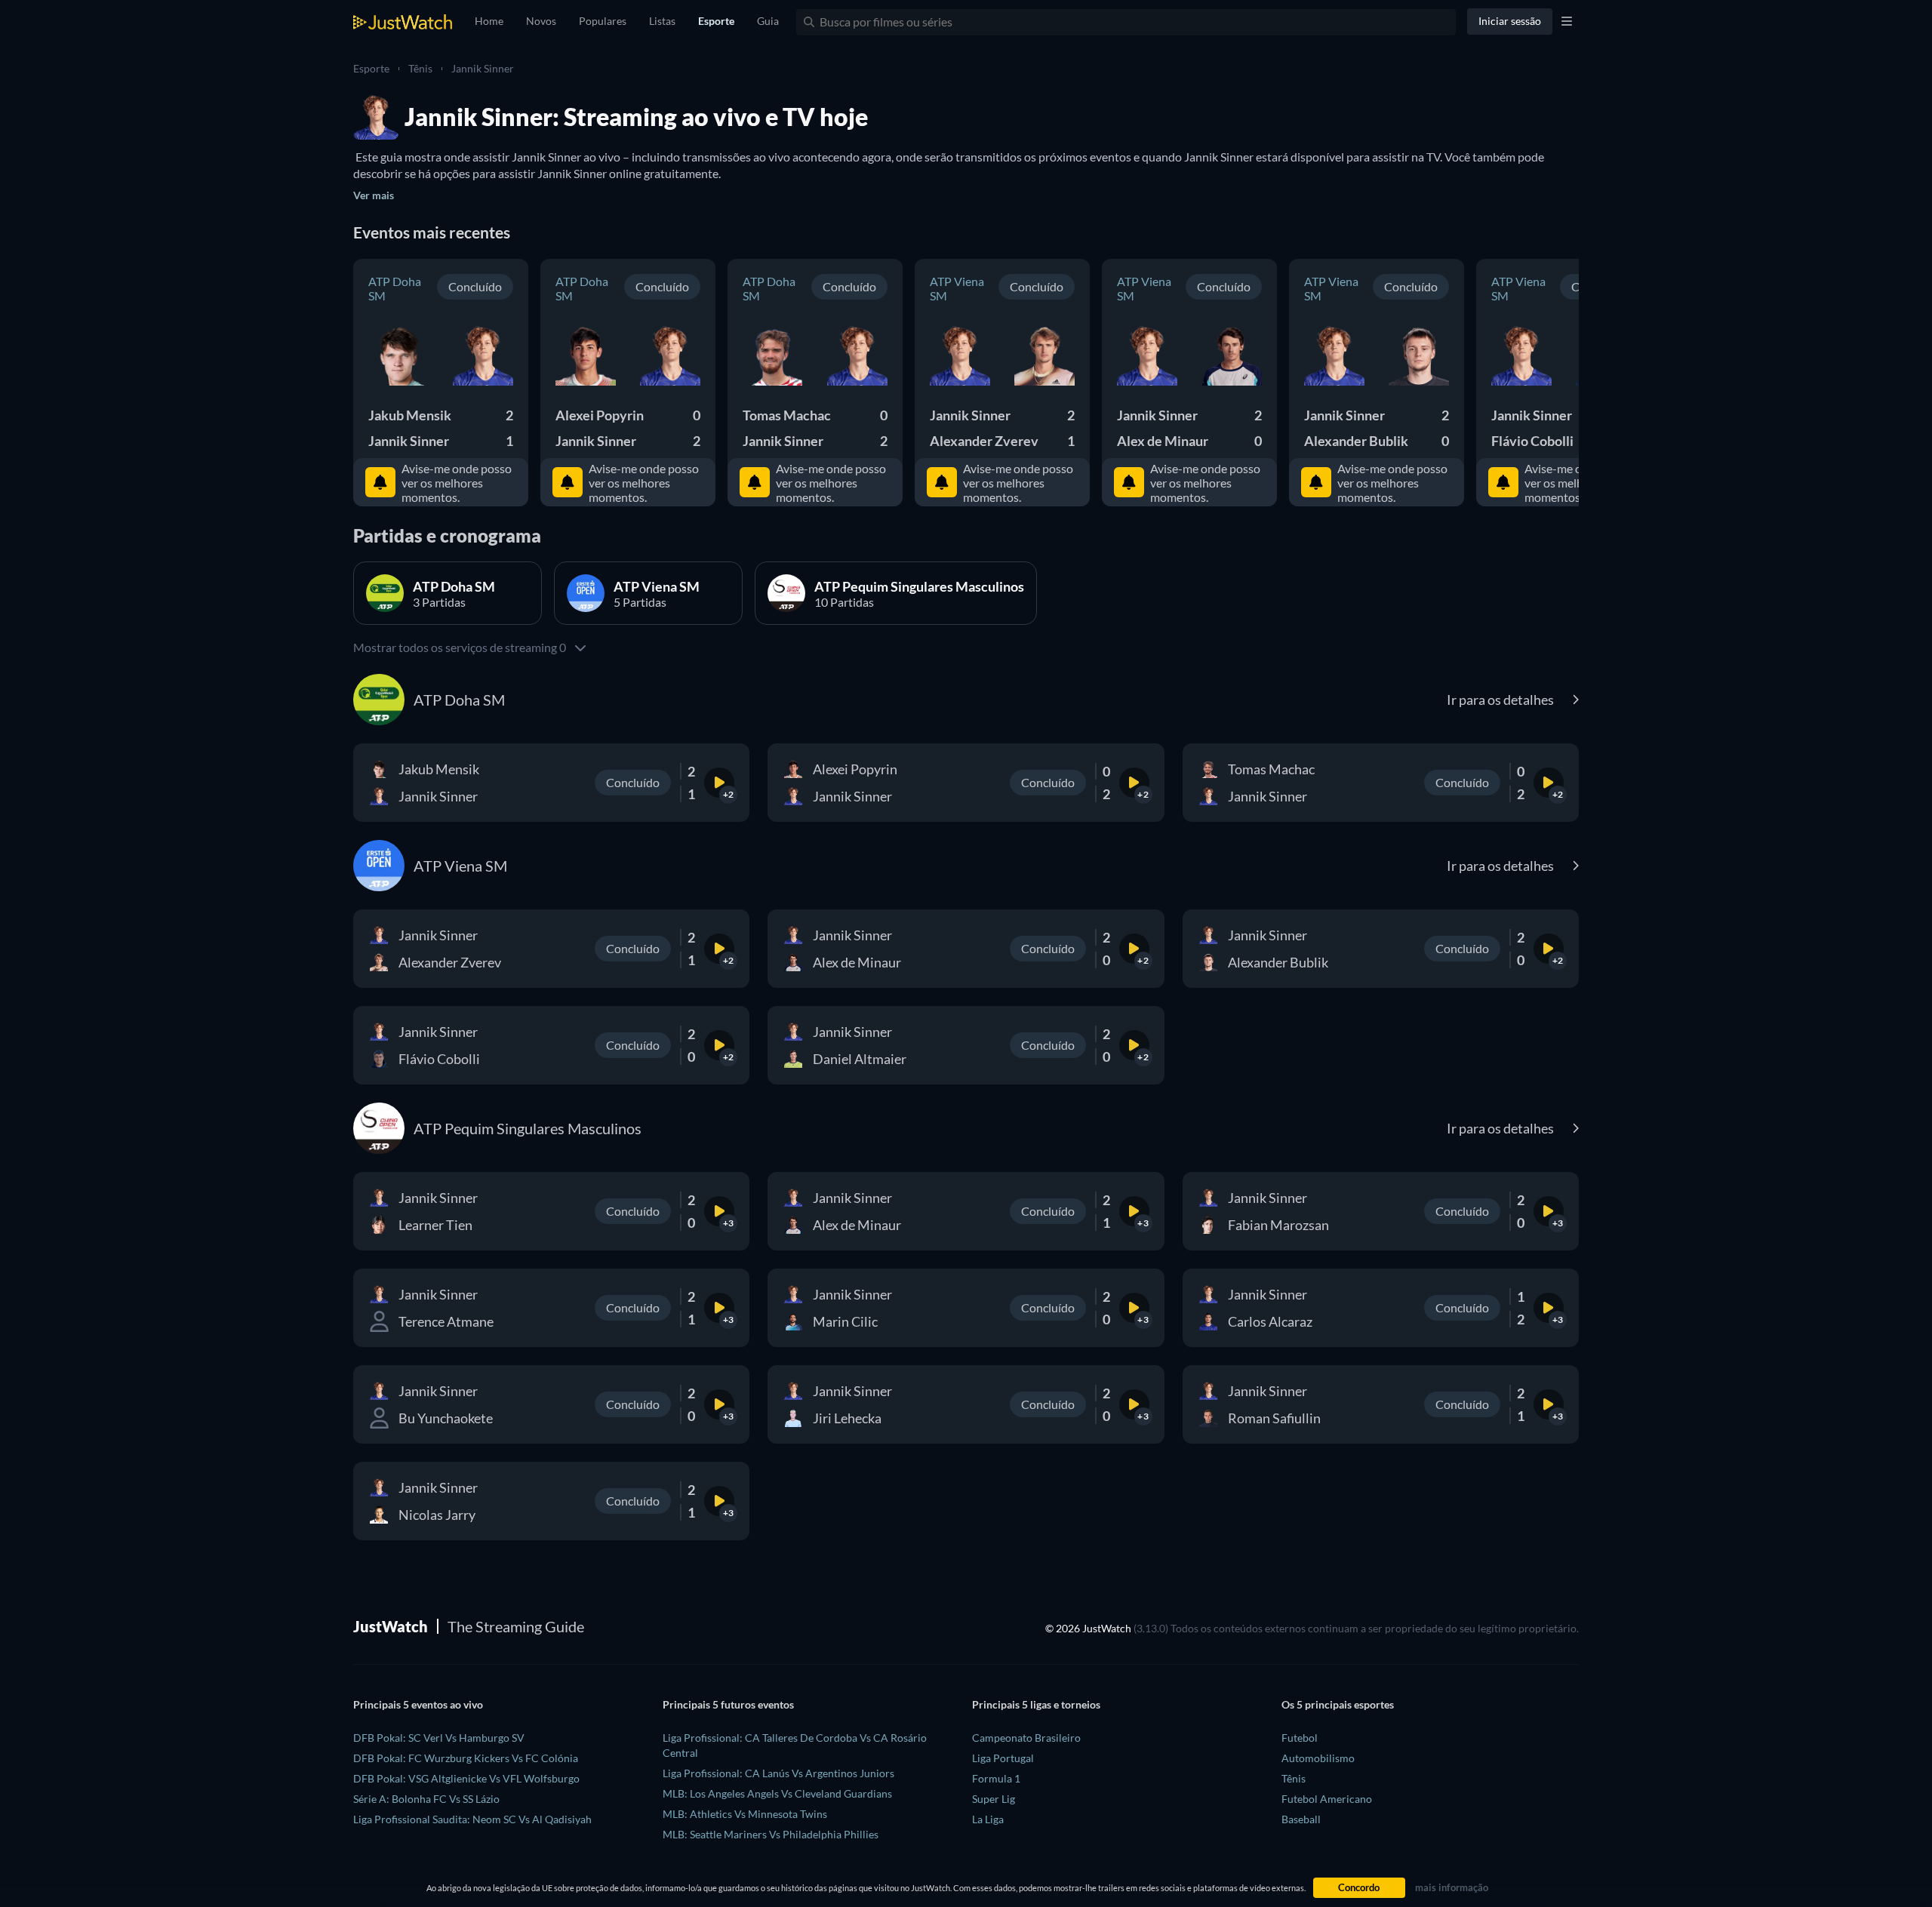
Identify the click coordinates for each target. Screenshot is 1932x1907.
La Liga (988, 1819)
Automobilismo (1318, 1758)
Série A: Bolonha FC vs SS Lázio (426, 1799)
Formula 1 (996, 1778)
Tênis (420, 68)
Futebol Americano (1327, 1799)
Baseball (1301, 1819)
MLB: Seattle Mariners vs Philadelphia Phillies (771, 1834)
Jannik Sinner (483, 68)
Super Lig (994, 1799)
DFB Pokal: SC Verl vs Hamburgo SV (439, 1738)
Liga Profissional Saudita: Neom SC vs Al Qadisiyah (472, 1819)
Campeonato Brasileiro (1026, 1738)
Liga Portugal (1003, 1758)
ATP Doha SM (395, 288)
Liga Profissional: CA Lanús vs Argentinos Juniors (778, 1773)
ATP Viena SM (957, 288)
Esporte (371, 68)
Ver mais (374, 195)
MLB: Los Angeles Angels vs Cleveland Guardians (777, 1793)
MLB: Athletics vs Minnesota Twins (745, 1814)
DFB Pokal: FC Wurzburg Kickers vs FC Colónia (466, 1758)
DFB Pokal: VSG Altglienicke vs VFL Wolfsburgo (466, 1778)
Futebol (1300, 1738)
